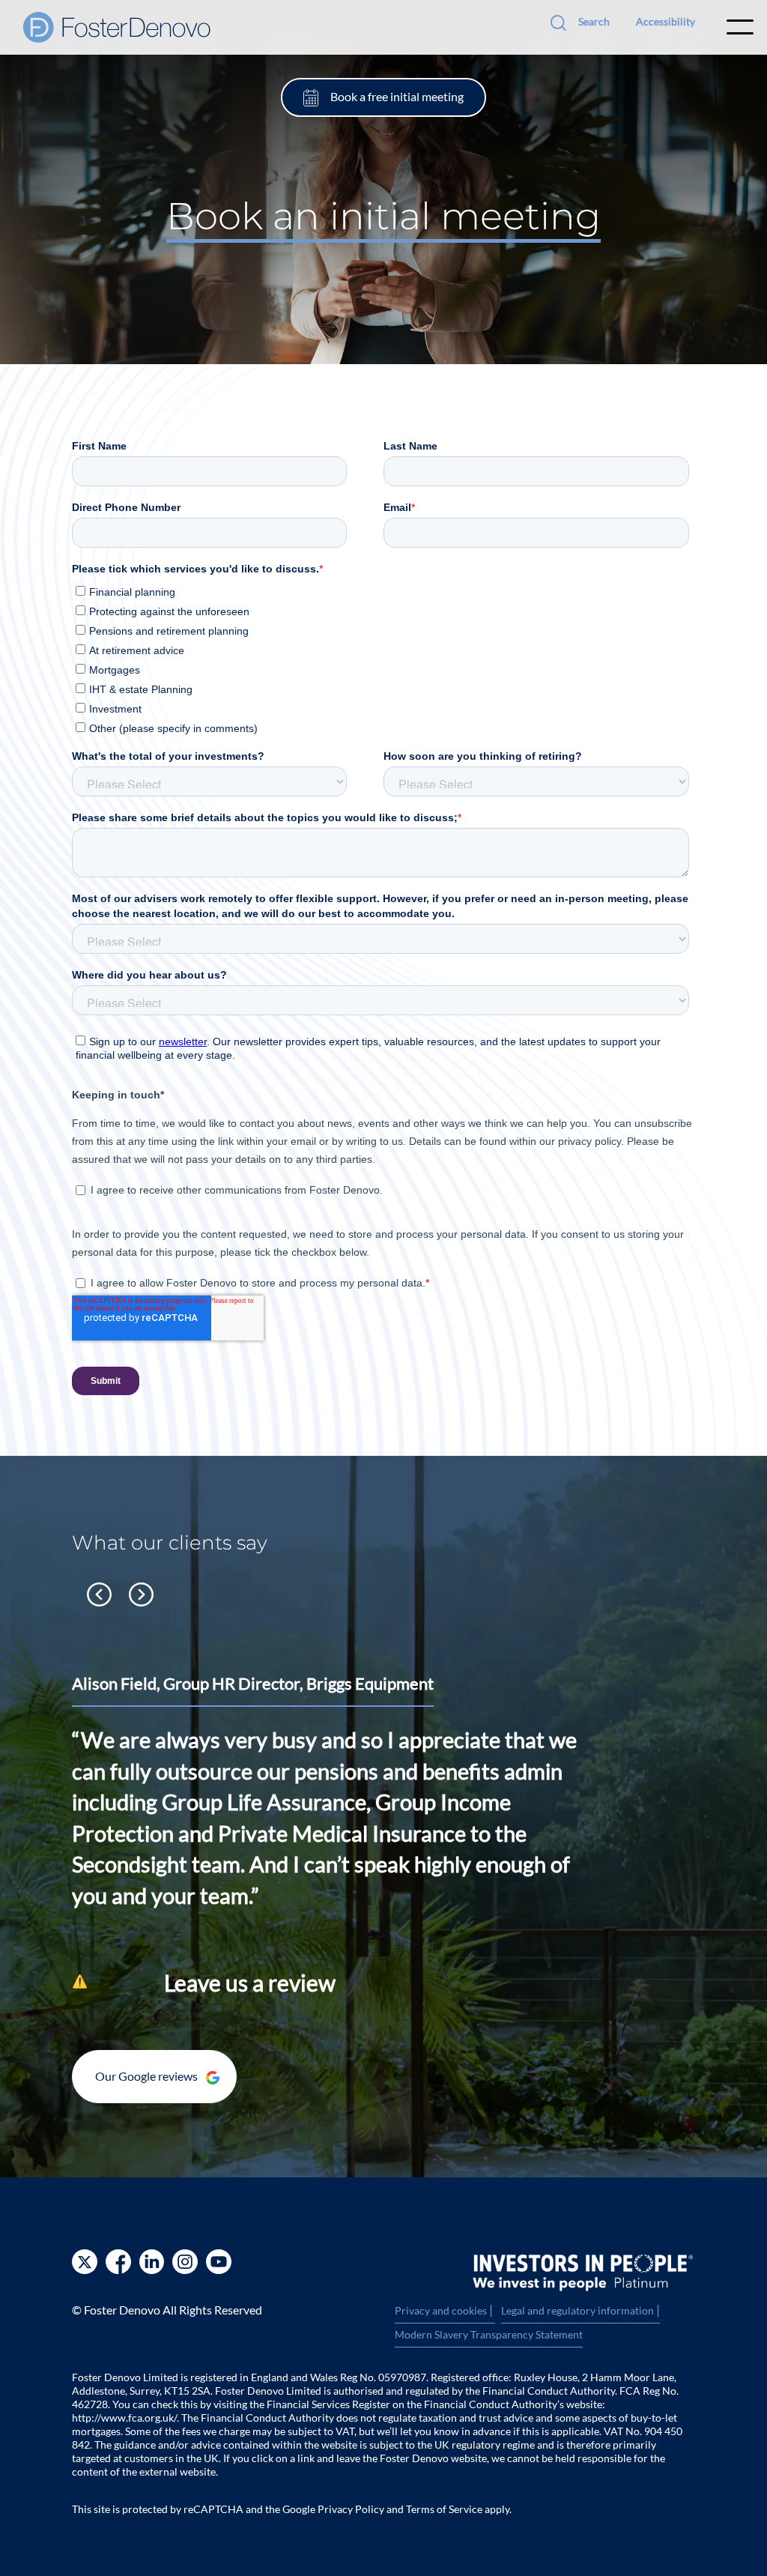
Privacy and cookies (445, 2311)
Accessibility (666, 21)
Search (594, 21)
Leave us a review (250, 1983)
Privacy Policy (351, 2509)
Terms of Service (444, 2509)
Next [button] (141, 1594)
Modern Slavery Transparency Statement (489, 2334)
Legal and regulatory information (580, 2311)
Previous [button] (99, 1594)
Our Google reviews (148, 2076)
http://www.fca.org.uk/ (124, 2418)
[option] (383, 1799)
